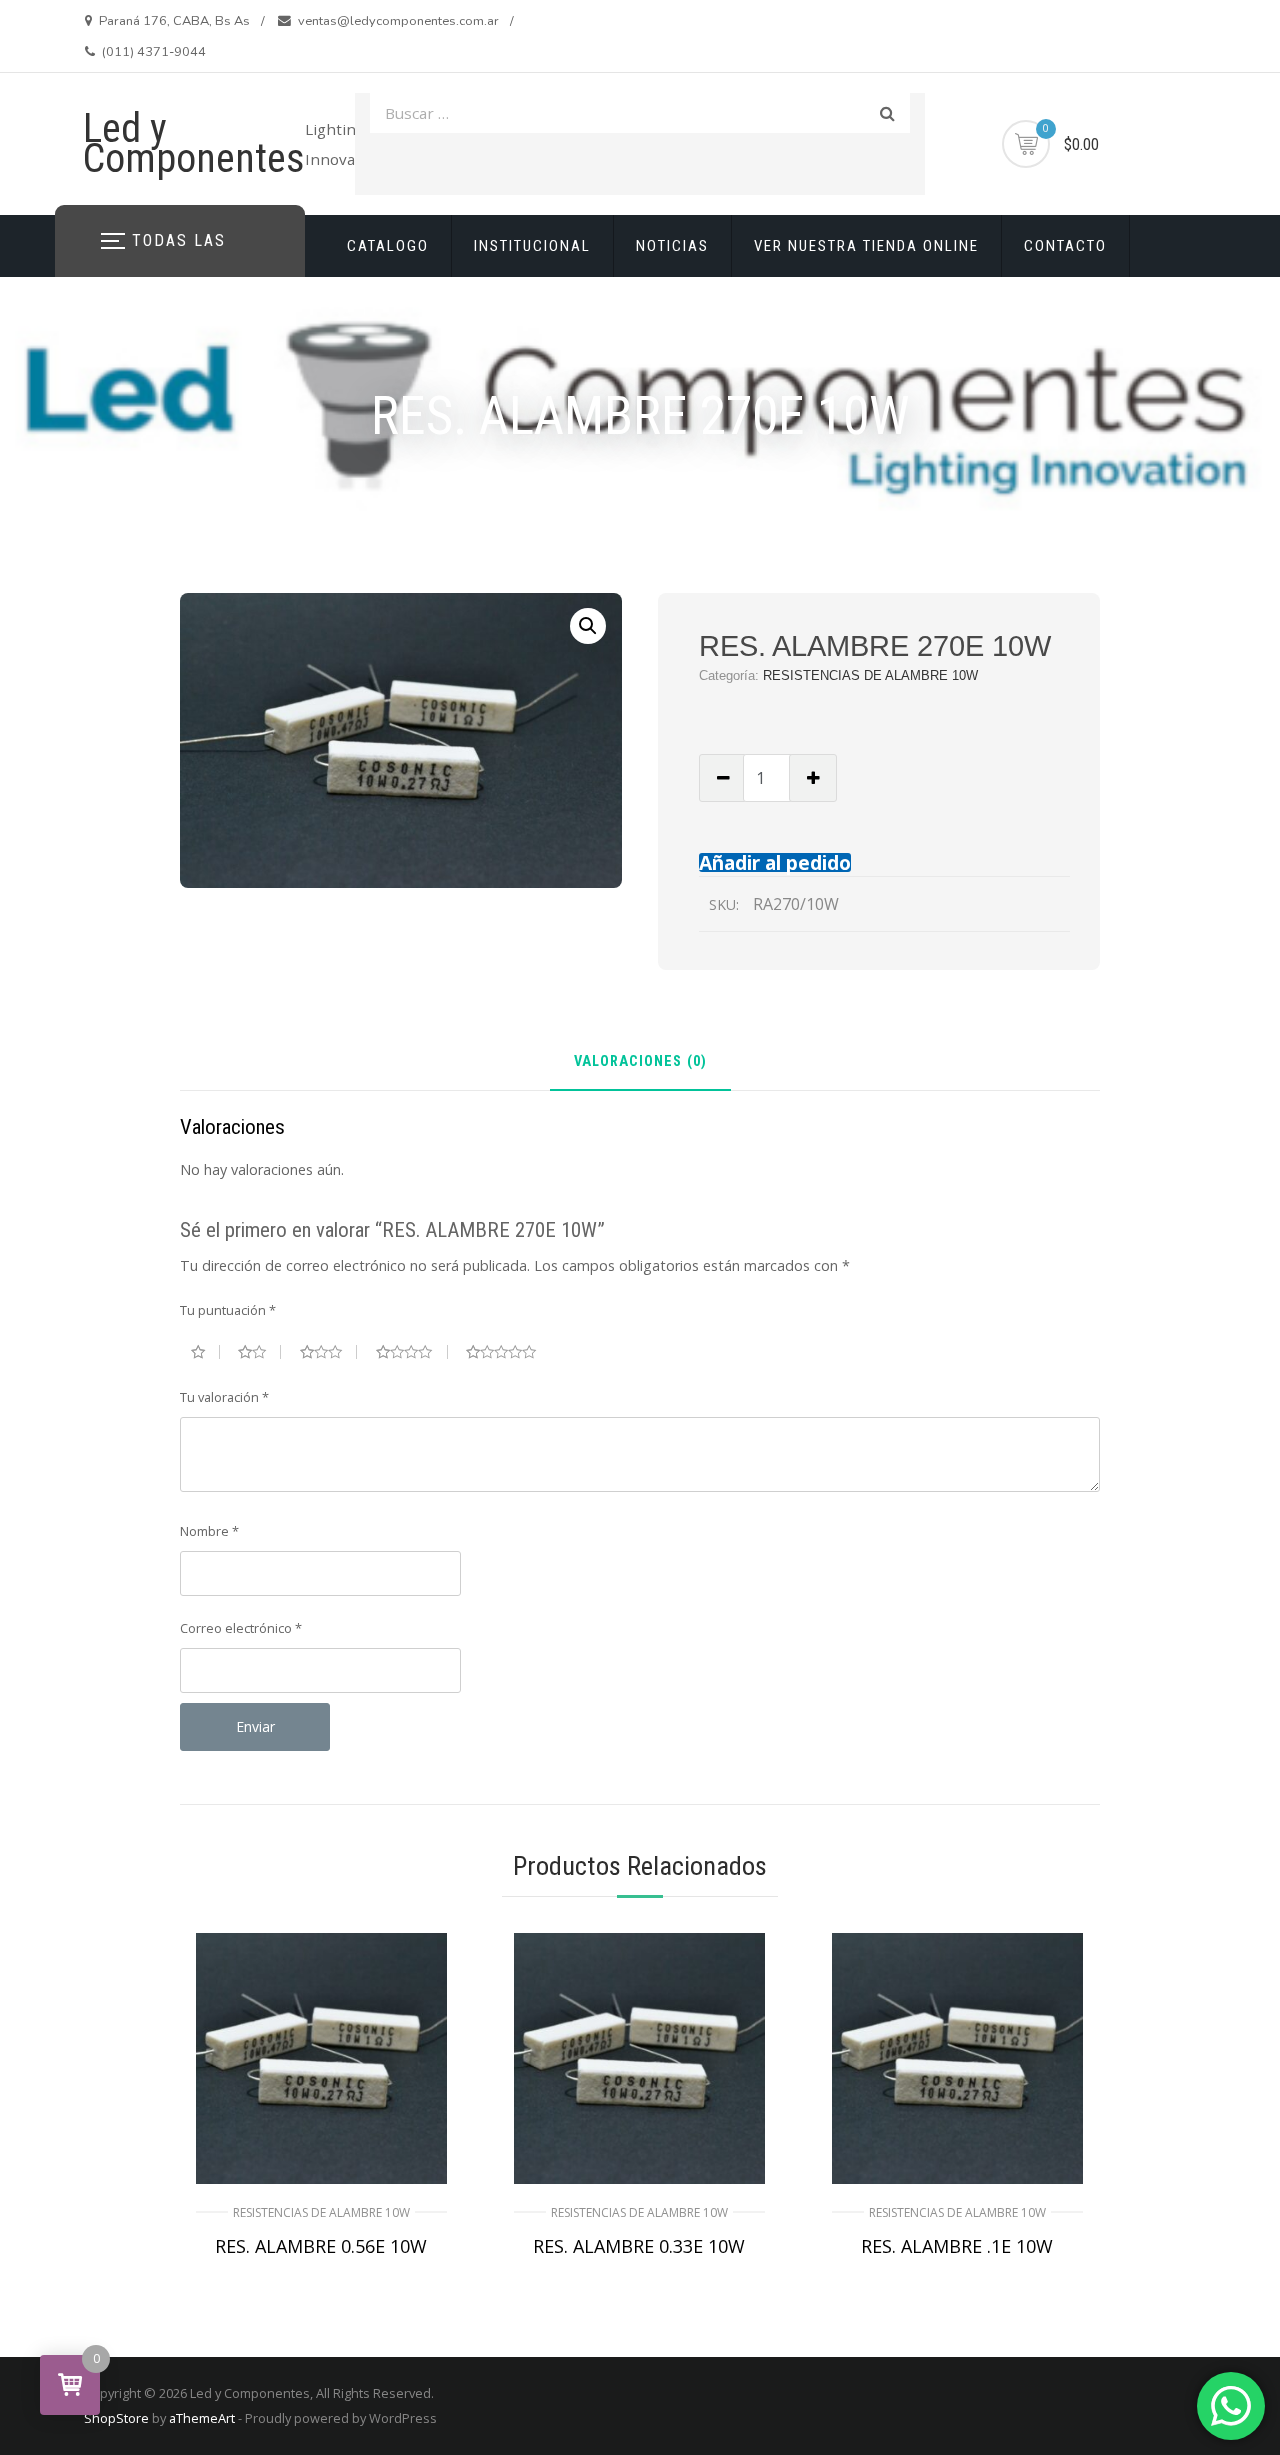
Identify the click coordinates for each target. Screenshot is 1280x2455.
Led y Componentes (194, 143)
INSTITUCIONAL (532, 246)
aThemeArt (202, 2418)
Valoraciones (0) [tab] (640, 1062)
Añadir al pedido (775, 862)
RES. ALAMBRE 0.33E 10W (639, 2246)
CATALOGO (388, 246)
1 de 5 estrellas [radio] (205, 1352)
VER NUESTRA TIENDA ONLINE (866, 246)
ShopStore (116, 2418)
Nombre (209, 1531)
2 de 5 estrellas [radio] (259, 1352)
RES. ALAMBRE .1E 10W (957, 2246)
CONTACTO (1065, 246)
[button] (588, 626)
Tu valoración (224, 1397)
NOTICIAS (672, 246)
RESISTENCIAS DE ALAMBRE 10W (870, 675)
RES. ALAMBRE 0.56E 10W (321, 2246)
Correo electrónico (241, 1628)
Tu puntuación (228, 1310)
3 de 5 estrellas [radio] (329, 1352)
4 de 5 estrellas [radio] (412, 1352)
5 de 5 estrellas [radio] (509, 1352)
